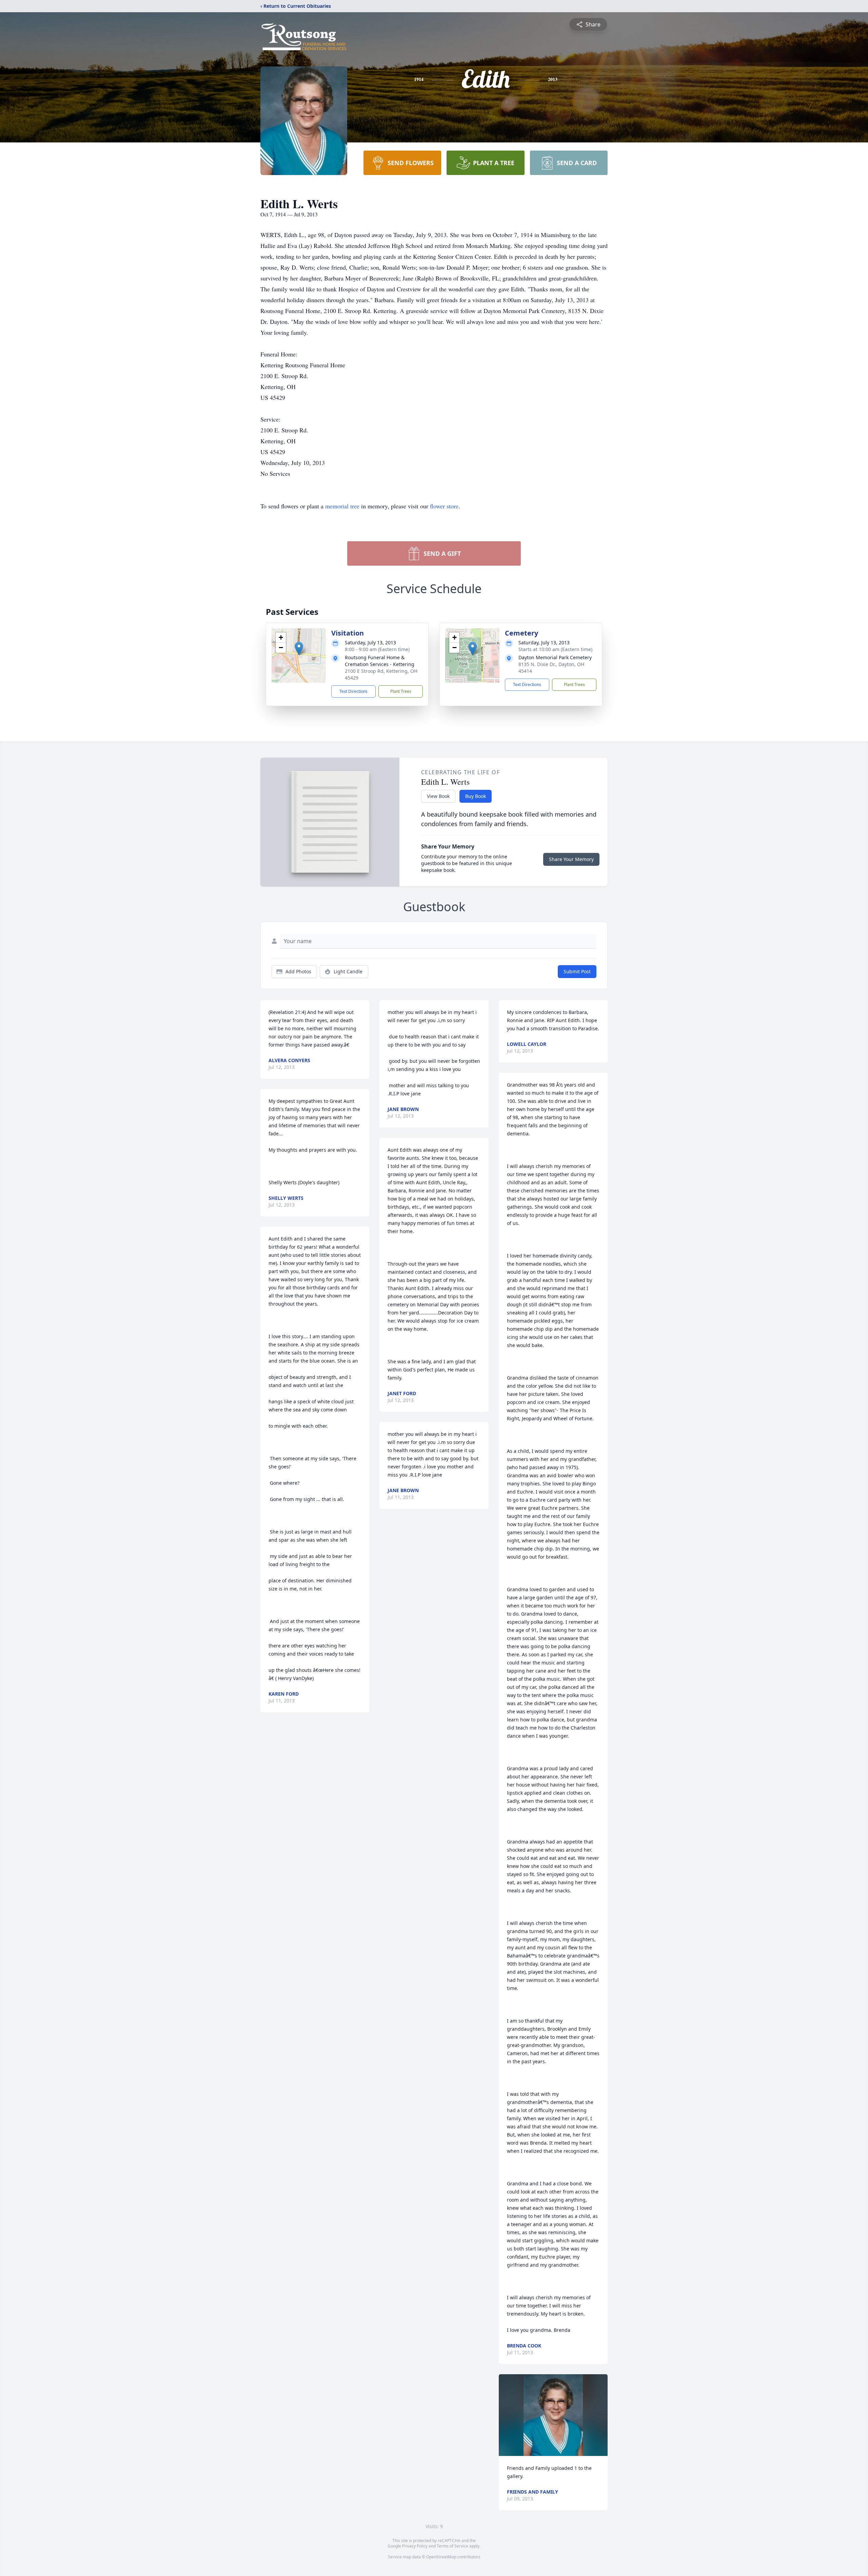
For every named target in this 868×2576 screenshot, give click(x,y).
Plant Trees (401, 691)
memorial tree (342, 506)
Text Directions (353, 691)
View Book (438, 796)
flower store (444, 506)
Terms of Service (452, 2546)
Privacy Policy (415, 2546)
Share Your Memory (571, 859)
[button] (299, 649)
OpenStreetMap (441, 2557)
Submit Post (577, 971)
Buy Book (476, 796)
